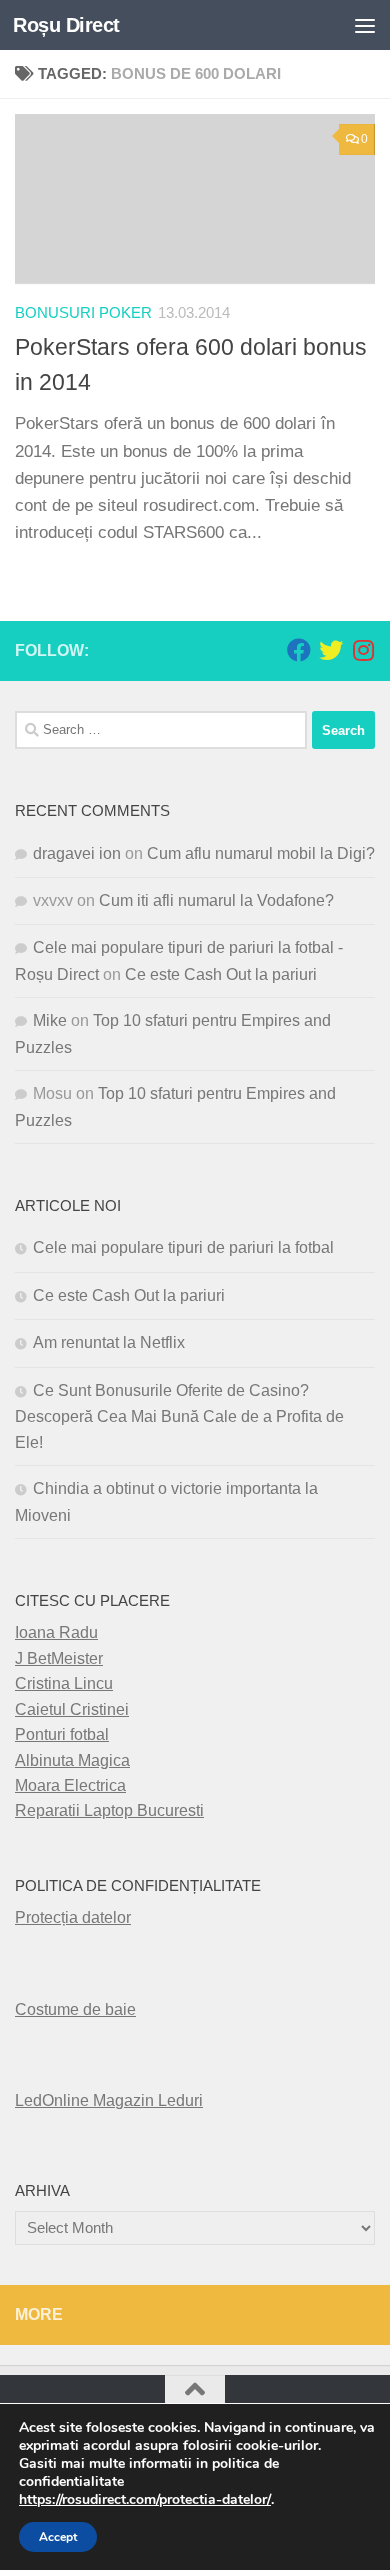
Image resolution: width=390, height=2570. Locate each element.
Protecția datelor (73, 1917)
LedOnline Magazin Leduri (109, 2100)
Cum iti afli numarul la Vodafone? (216, 900)
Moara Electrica (70, 1785)
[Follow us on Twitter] (331, 650)
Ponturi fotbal (62, 1734)
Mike (50, 1020)
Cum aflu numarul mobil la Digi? (261, 853)
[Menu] (365, 25)
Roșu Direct (66, 25)
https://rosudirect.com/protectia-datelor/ (145, 2500)
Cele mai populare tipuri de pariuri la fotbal (183, 1247)
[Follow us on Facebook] (299, 650)
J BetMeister (59, 1658)
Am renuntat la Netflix (109, 1342)
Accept (58, 2537)
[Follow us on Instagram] (363, 650)
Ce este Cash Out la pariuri (221, 974)
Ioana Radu (56, 1632)
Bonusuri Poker (83, 313)
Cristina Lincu (64, 1683)
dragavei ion (77, 853)
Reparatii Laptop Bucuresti (109, 1810)
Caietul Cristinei (72, 1709)
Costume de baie (75, 2009)
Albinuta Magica (72, 1760)
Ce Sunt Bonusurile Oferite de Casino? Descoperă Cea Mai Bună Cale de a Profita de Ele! (179, 1416)
